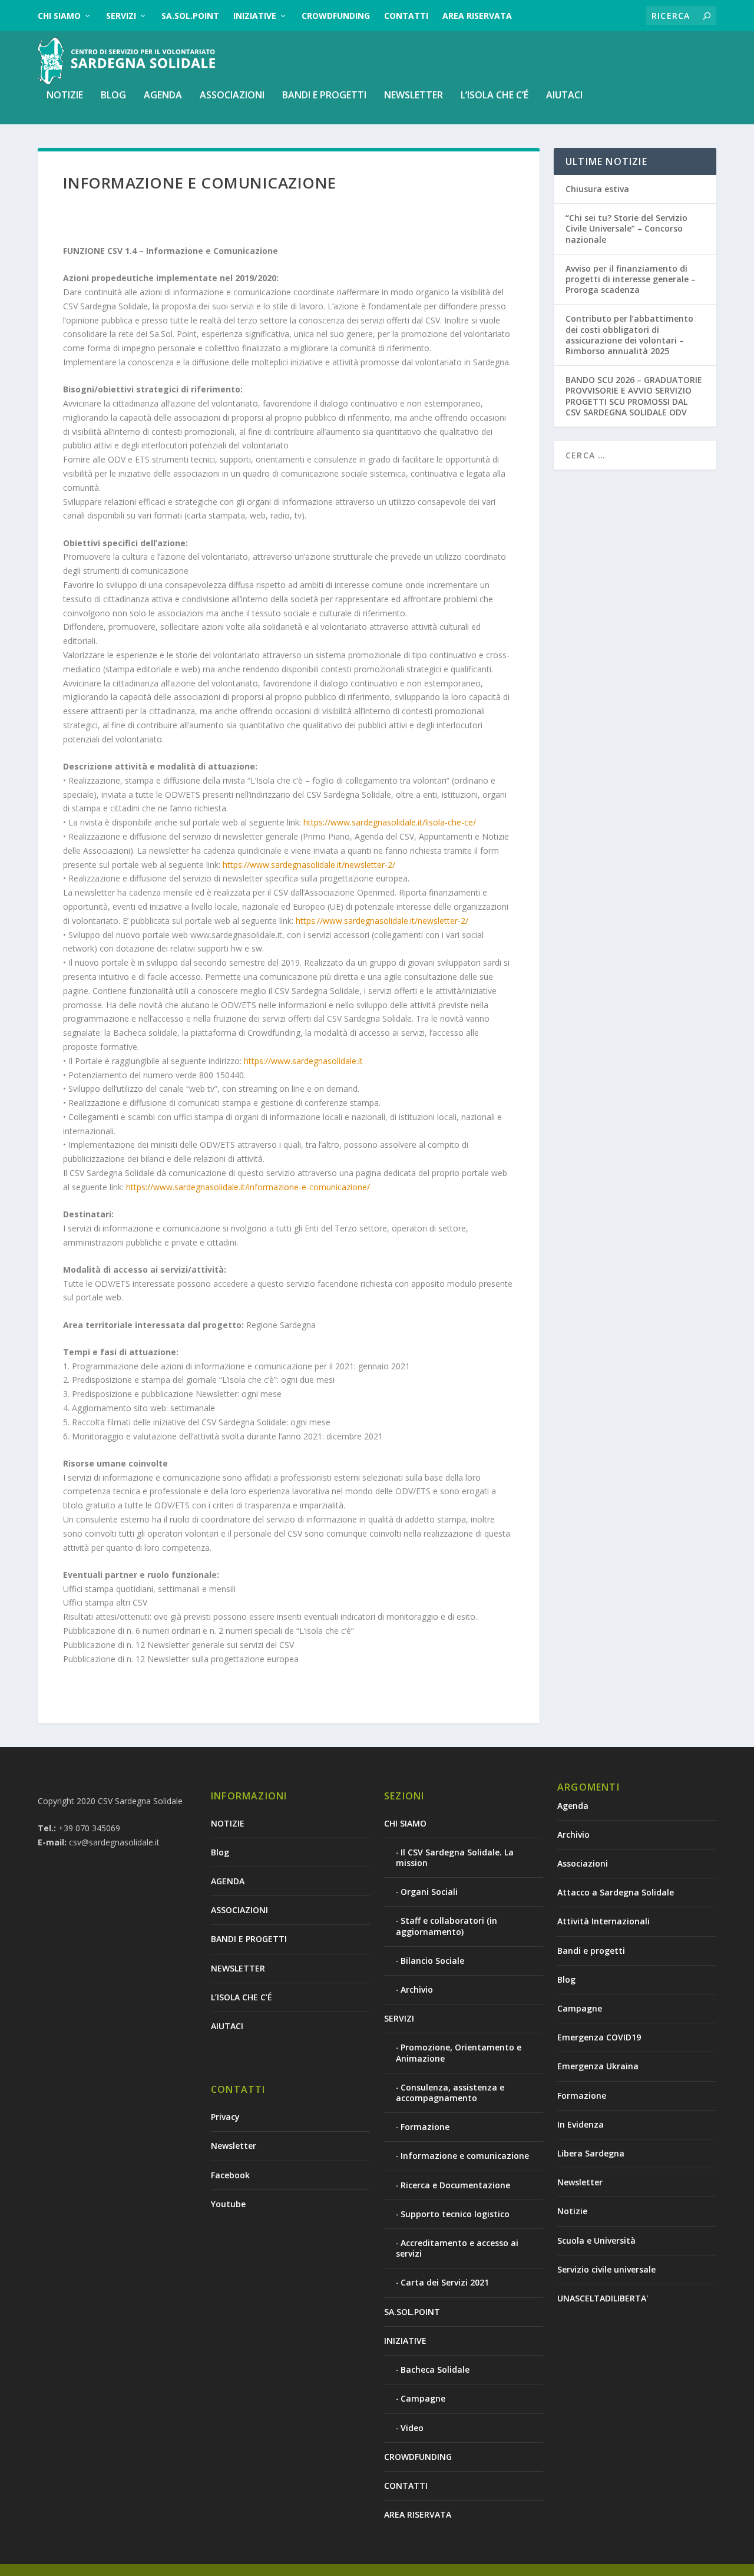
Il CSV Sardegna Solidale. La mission (455, 1857)
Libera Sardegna (591, 2153)
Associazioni (583, 1863)
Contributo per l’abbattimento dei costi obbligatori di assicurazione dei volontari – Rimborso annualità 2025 (629, 335)
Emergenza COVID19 (599, 2037)
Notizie (572, 2211)
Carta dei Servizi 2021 (445, 2282)
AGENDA (163, 96)
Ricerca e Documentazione (455, 2185)
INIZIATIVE (255, 16)
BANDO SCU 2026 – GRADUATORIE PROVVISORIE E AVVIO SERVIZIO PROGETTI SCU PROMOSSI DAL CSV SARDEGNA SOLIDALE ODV (634, 396)
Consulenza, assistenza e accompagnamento (450, 2093)
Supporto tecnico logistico (455, 2214)
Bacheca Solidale (435, 2369)
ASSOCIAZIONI (232, 96)
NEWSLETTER (414, 96)
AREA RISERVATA (477, 16)
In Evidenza (581, 2124)
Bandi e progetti (591, 1951)
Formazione (425, 2127)
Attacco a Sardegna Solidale (616, 1892)
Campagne (423, 2398)
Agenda (573, 1806)
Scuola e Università (596, 2240)
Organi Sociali (429, 1892)
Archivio (417, 1989)
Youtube (228, 2204)
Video (412, 2428)
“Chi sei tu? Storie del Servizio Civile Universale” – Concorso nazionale (626, 228)
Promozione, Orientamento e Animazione (459, 2052)
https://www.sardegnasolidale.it (303, 1061)
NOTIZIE (65, 96)
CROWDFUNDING (336, 16)
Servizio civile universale (606, 2269)
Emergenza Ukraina (598, 2066)
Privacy (225, 2117)
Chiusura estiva (597, 189)
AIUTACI (564, 96)
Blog (113, 96)
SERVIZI (121, 16)
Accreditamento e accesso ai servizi (457, 2248)
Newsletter (234, 2146)
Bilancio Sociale (432, 1961)
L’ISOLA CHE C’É (495, 96)
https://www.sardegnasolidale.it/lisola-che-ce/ (390, 822)
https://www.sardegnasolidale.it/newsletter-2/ (309, 865)
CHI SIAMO (59, 16)
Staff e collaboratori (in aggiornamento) (447, 1926)
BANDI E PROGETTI (324, 96)
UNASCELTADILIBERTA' (603, 2298)
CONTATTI (406, 16)
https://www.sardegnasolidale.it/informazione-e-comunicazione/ (248, 1187)
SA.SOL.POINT (190, 16)
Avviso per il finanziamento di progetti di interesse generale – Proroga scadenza (631, 279)
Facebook (230, 2175)
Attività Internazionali (603, 1921)
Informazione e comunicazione (465, 2156)
